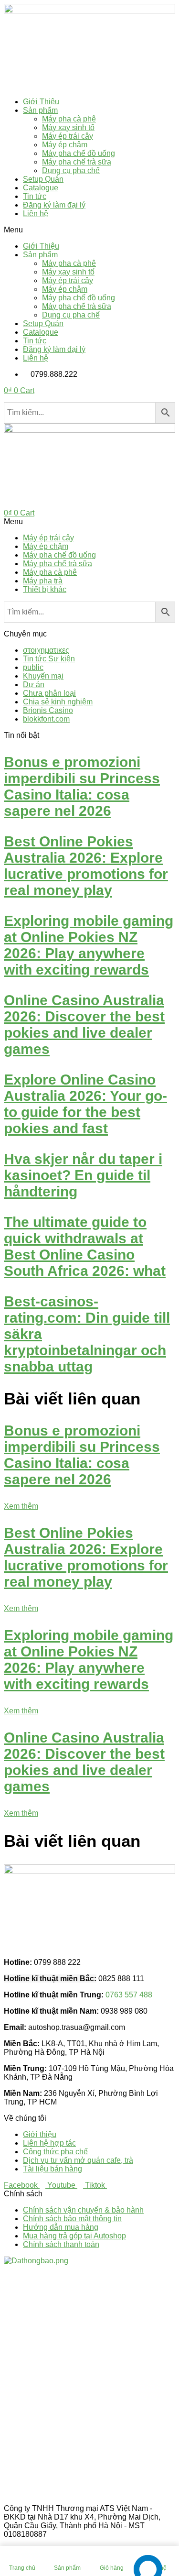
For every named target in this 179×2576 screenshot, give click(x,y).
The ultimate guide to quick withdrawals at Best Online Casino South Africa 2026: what (85, 1246)
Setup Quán (43, 179)
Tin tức (35, 196)
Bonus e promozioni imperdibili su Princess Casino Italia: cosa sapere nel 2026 (82, 786)
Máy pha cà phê (69, 119)
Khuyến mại (43, 676)
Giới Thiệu (41, 102)
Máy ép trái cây (68, 136)
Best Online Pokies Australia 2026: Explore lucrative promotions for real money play (86, 866)
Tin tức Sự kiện (49, 659)
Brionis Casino (48, 710)
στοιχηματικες (46, 650)
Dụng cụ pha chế (71, 170)
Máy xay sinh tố (68, 127)
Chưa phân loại (49, 693)
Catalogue (41, 188)
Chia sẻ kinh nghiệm (58, 702)
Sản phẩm (40, 110)
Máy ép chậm (65, 145)
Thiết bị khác (45, 589)
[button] (89, 230)
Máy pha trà (43, 581)
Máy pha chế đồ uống (79, 153)
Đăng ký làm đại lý (54, 205)
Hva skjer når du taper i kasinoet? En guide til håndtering (83, 1175)
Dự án (34, 685)
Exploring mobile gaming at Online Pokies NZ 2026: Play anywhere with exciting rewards (89, 945)
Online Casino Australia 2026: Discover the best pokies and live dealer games (84, 1025)
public (33, 667)
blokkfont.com (46, 719)
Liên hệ (36, 214)
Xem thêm (21, 1506)
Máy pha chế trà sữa (77, 162)
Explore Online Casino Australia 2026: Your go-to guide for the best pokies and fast (85, 1104)
